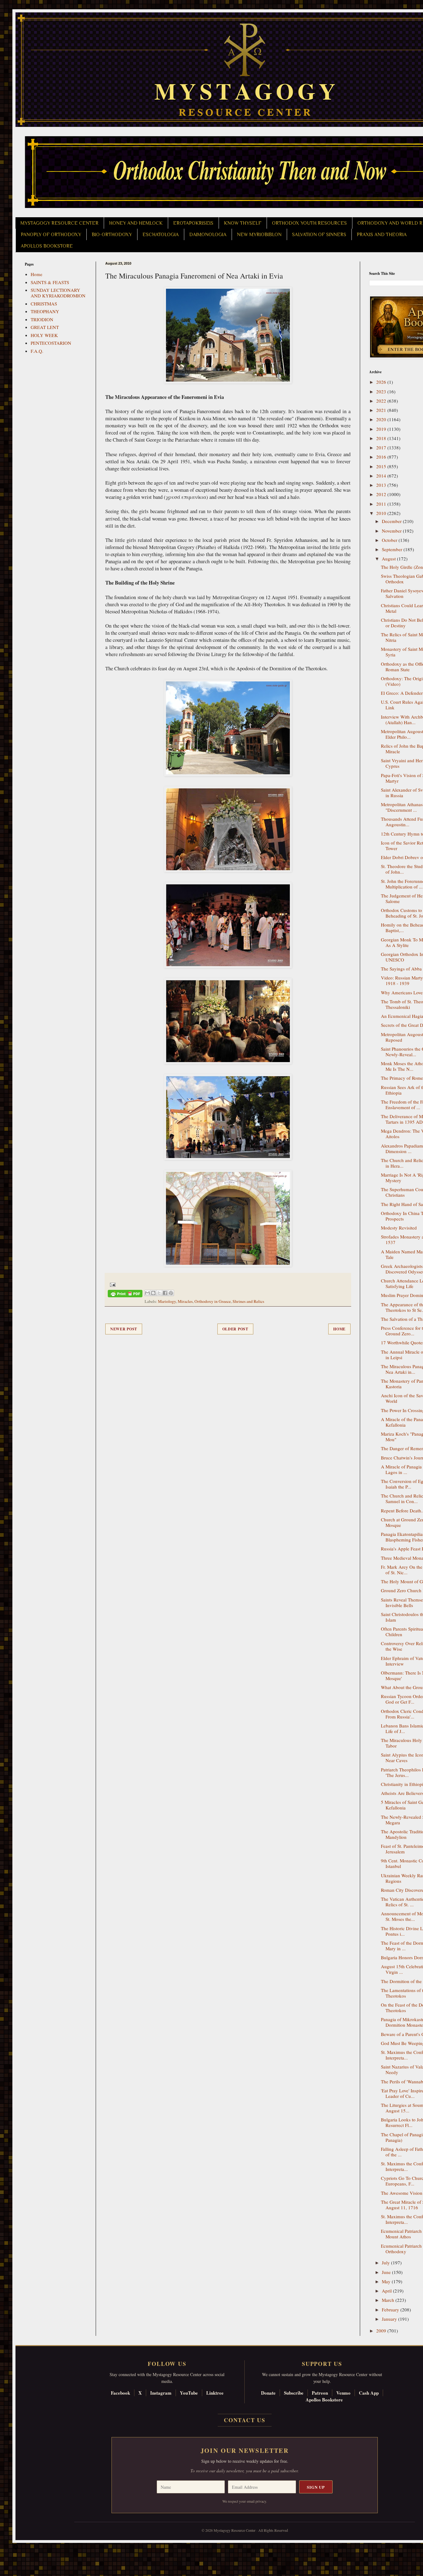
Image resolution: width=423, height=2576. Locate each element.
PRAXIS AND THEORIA (382, 235)
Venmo (343, 2393)
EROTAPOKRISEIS (193, 223)
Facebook (120, 2393)
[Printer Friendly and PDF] (125, 1295)
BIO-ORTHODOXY (112, 235)
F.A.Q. (37, 351)
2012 (382, 494)
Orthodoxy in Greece (213, 1301)
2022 (382, 401)
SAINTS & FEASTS (50, 282)
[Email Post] (112, 1284)
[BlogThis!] (153, 1293)
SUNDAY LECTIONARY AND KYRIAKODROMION (58, 293)
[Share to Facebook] (165, 1293)
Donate (268, 2393)
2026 (382, 382)
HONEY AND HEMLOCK (136, 223)
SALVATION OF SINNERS (319, 235)
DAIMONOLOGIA (208, 235)
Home (339, 1329)
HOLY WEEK (44, 335)
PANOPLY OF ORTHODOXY (51, 235)
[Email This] (147, 1293)
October (390, 540)
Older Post (235, 1329)
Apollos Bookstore (324, 2400)
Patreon (320, 2393)
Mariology (167, 1301)
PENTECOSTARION (51, 343)
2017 (382, 447)
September (393, 549)
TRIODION (42, 319)
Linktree (215, 2393)
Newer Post (124, 1329)
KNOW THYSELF (243, 223)
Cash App (369, 2393)
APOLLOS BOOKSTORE (47, 246)
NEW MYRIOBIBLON (259, 235)
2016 (382, 457)
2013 (382, 485)
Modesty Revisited (399, 1228)
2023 (382, 391)
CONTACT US (245, 2420)
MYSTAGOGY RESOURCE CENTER (59, 223)
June (387, 2272)
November (392, 531)
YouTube (189, 2393)
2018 (382, 438)
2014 (382, 476)
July (386, 2263)
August (389, 559)
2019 (382, 429)
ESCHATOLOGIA (161, 235)
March (389, 2300)
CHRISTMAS (44, 304)
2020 (382, 419)
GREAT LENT (45, 327)
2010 (382, 513)
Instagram (161, 2393)
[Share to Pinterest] (171, 1293)
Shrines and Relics (248, 1301)
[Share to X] (159, 1293)
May (387, 2281)
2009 (382, 2331)
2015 (382, 466)
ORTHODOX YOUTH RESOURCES (309, 223)
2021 (382, 410)
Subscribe (294, 2393)
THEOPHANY (45, 311)
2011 (382, 504)
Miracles (185, 1301)
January (390, 2319)
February (391, 2310)
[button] (16, 2548)
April (387, 2291)
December (392, 521)
